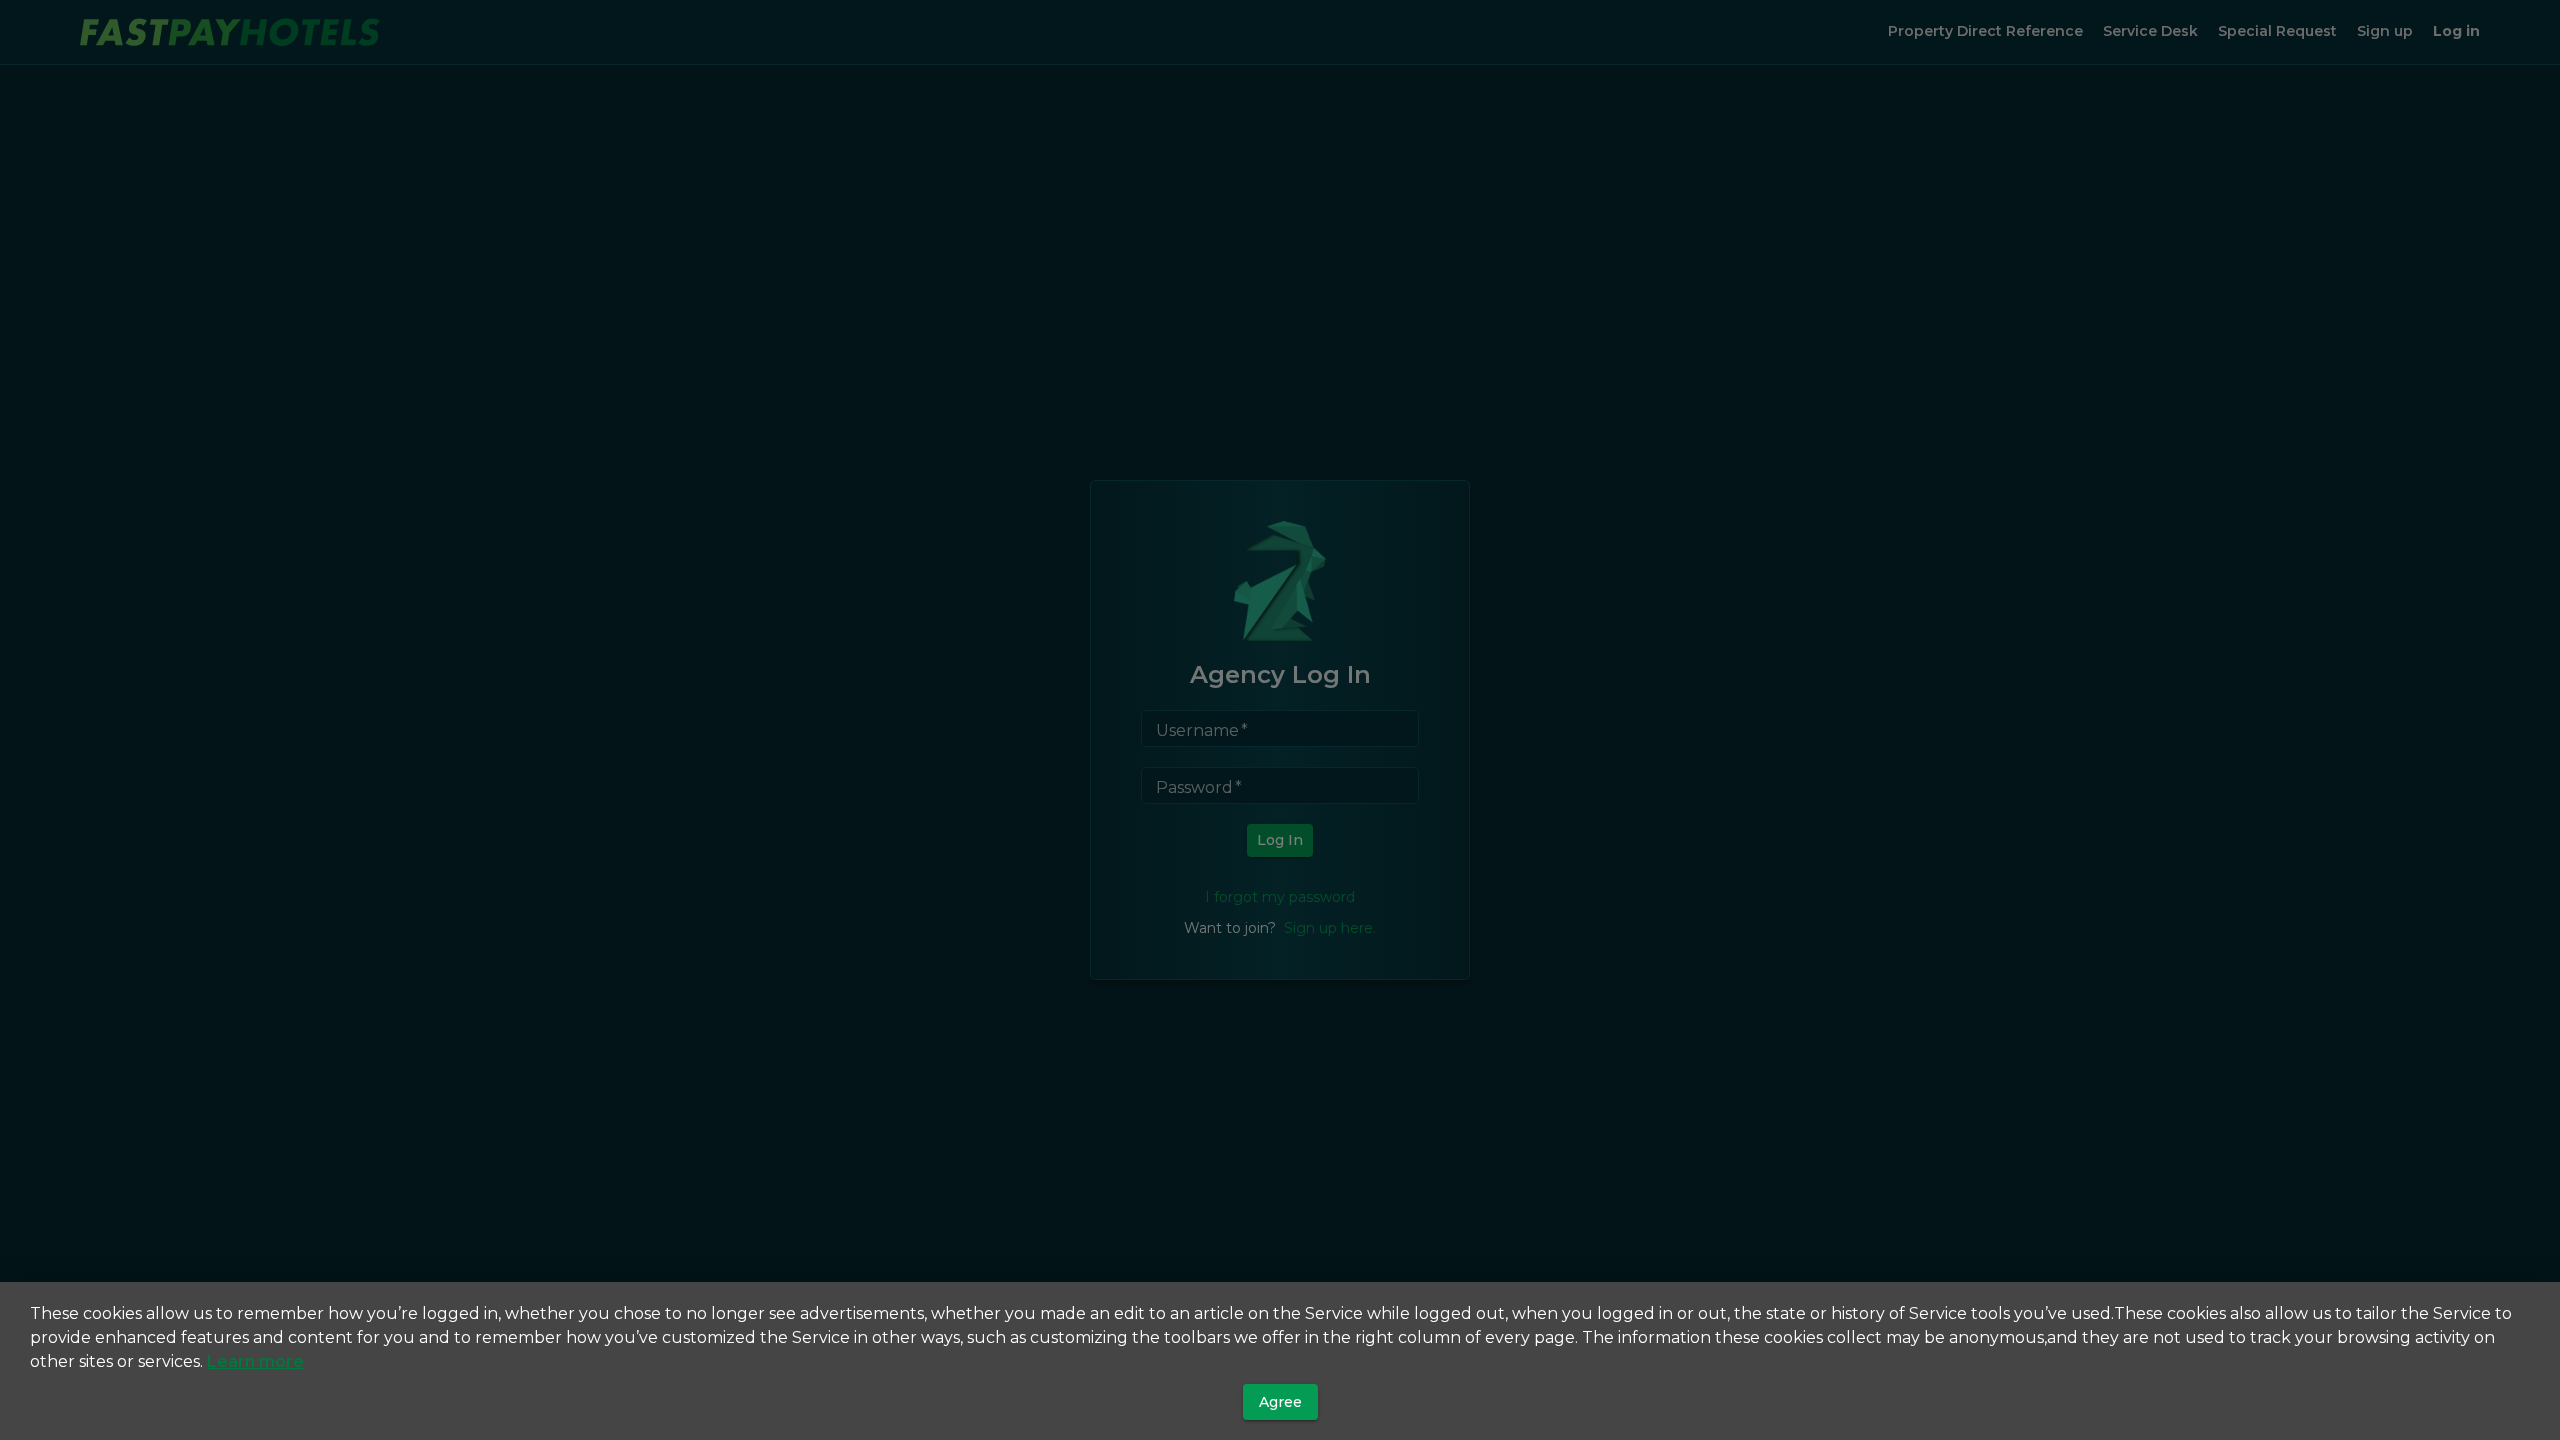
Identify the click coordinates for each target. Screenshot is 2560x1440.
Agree (1280, 1402)
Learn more (255, 1361)
